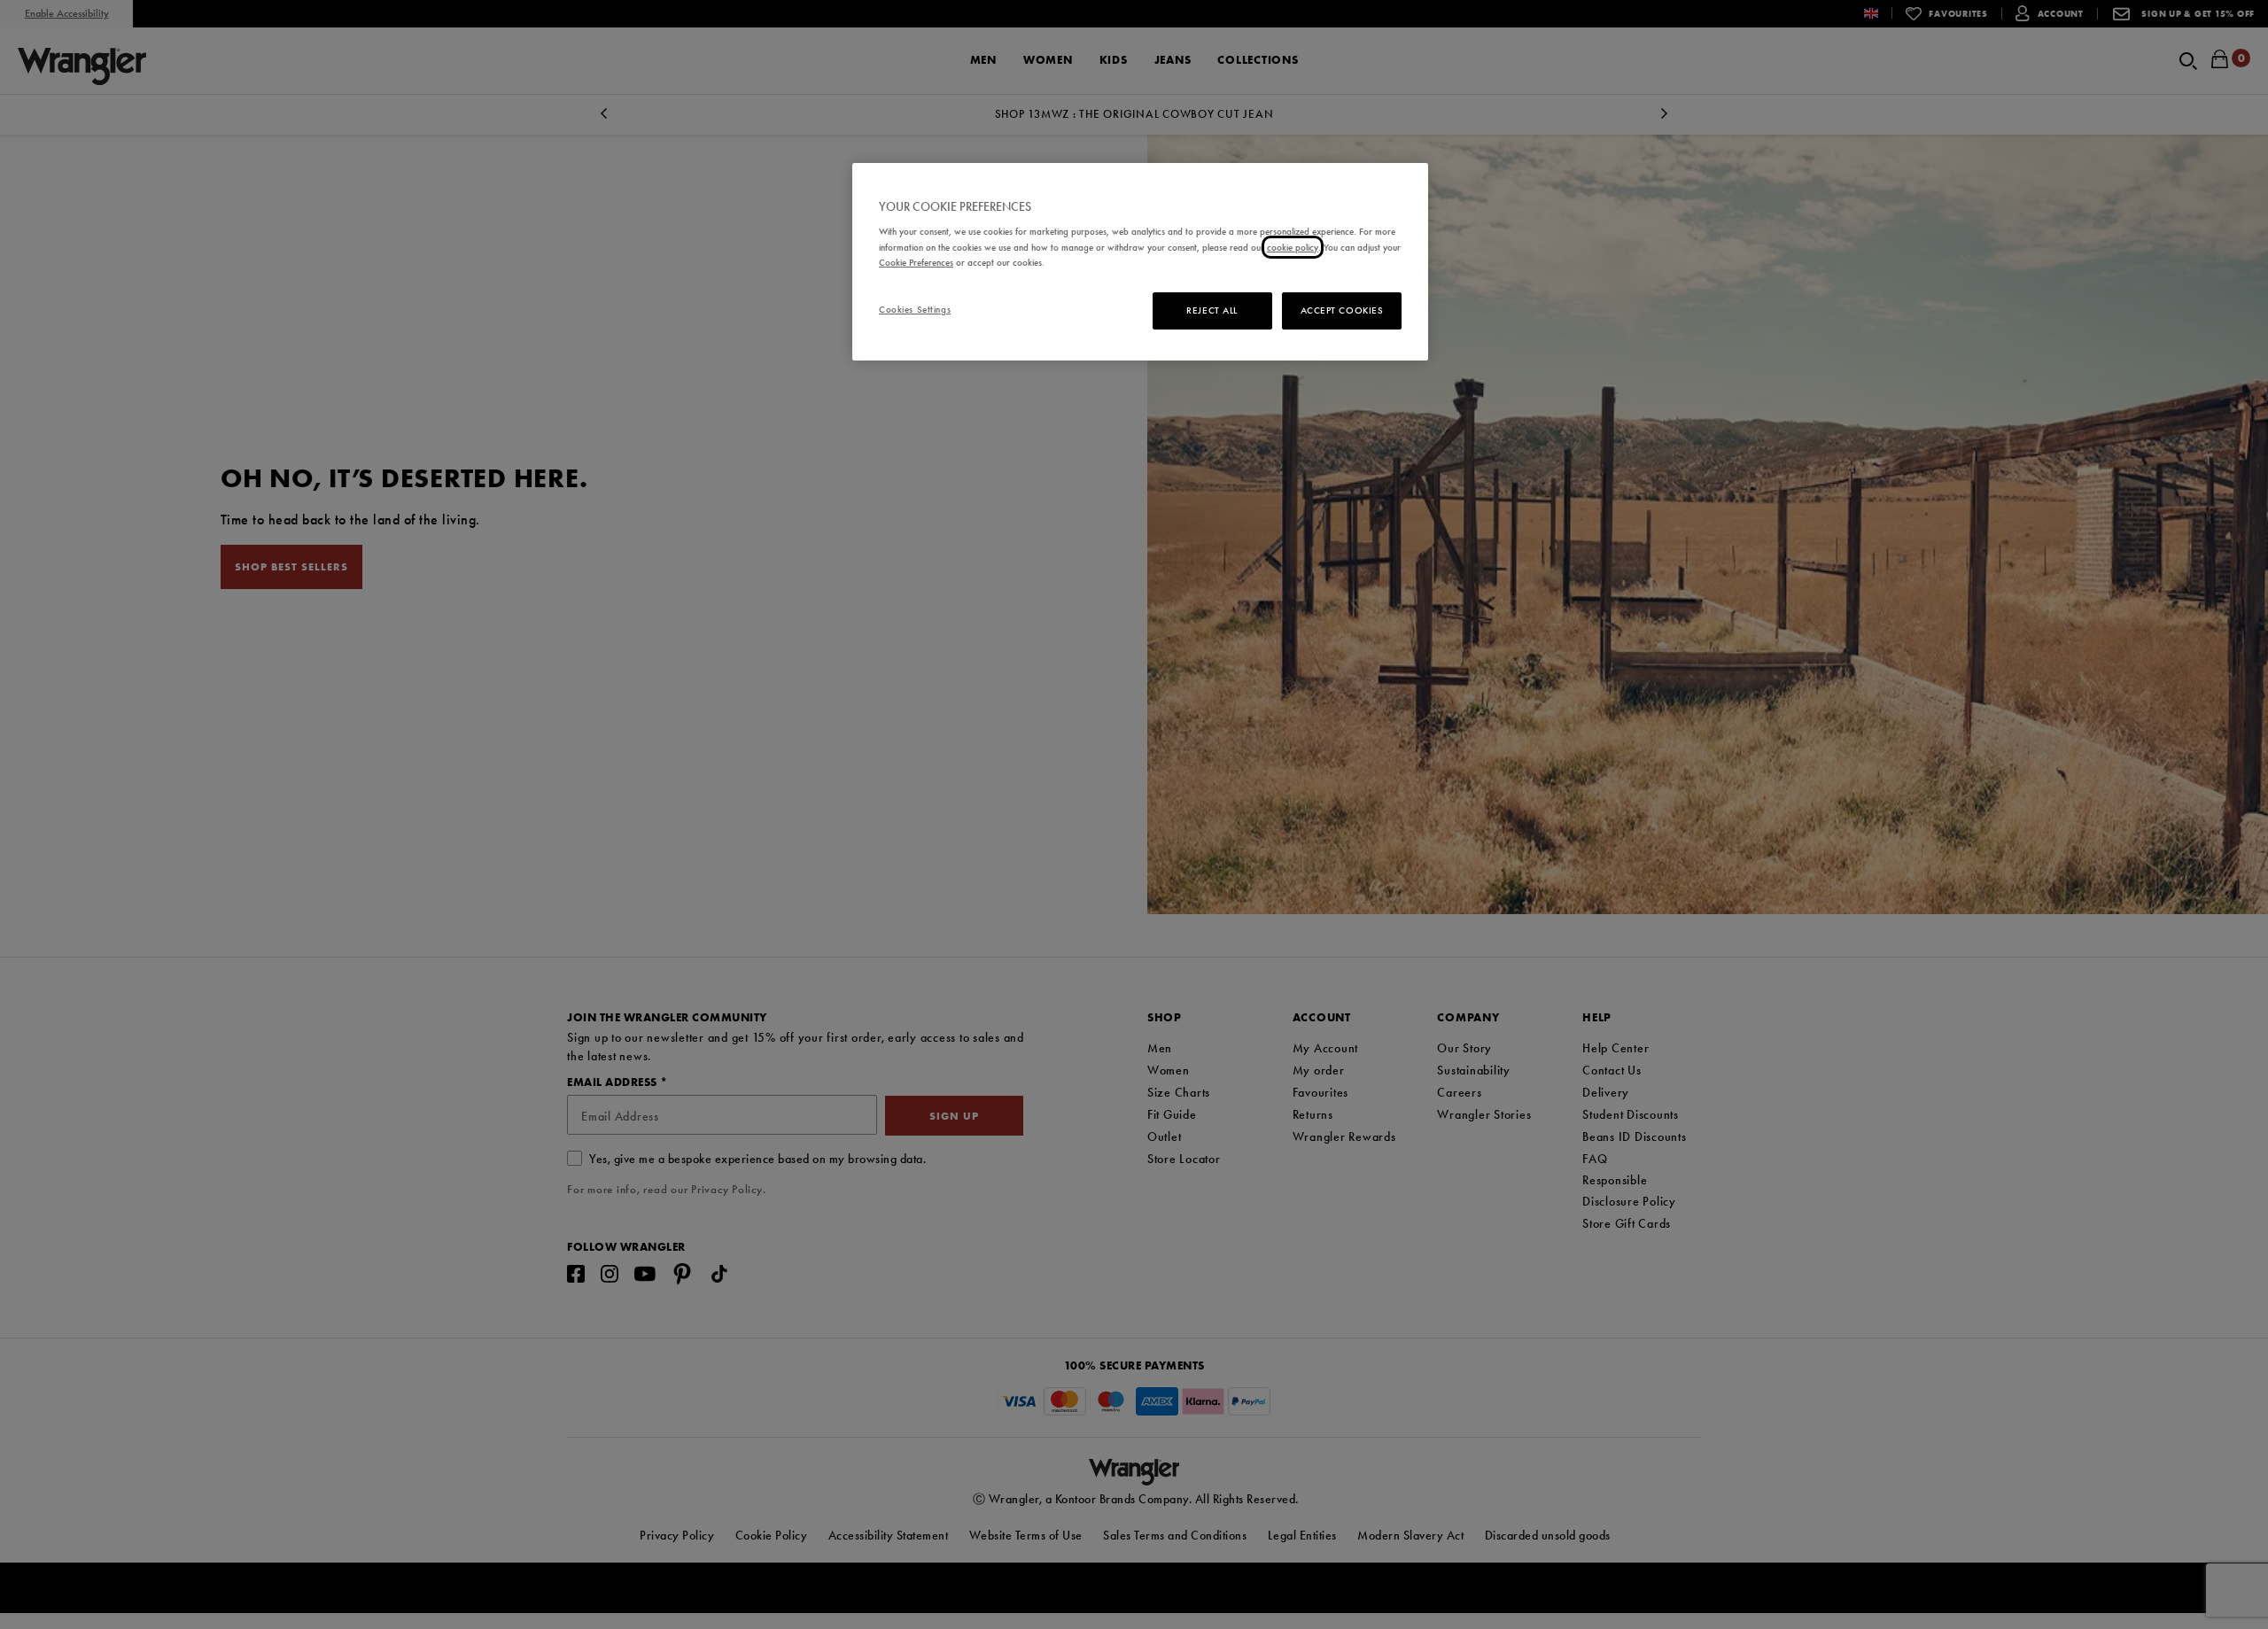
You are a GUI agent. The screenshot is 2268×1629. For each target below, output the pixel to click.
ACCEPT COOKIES (1342, 310)
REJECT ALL (1212, 310)
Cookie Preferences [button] (916, 262)
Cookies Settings (915, 309)
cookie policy (1293, 247)
